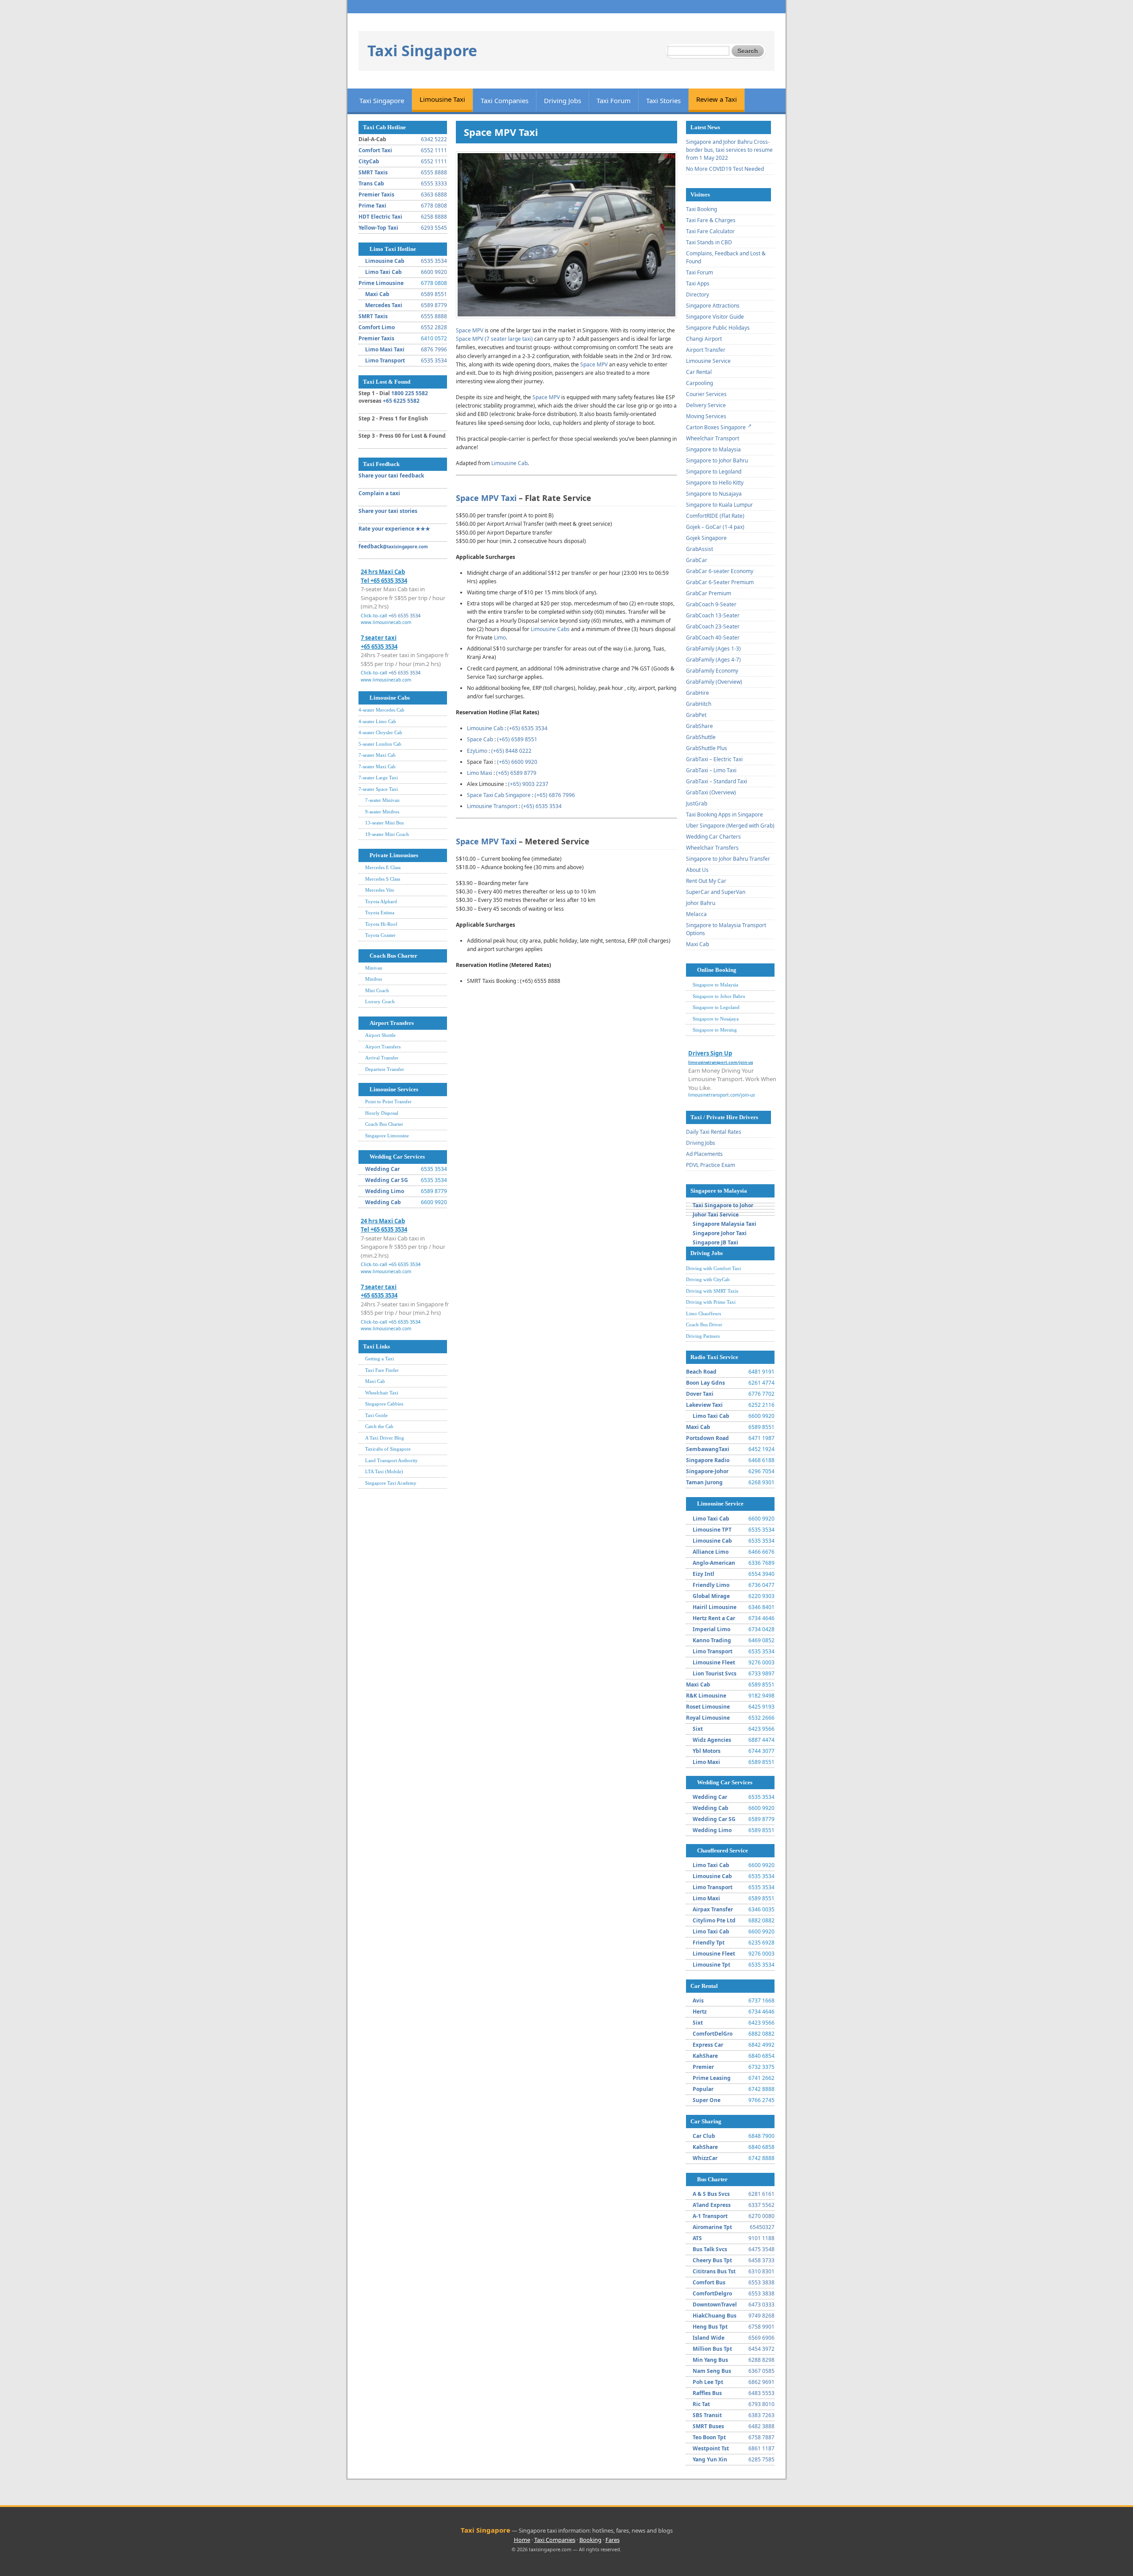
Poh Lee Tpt (708, 2382)
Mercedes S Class (383, 879)
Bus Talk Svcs (710, 2249)
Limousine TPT (712, 1530)
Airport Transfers (392, 1023)
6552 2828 (434, 327)
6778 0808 (434, 206)
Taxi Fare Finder (382, 1370)
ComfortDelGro (713, 2034)
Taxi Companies (505, 100)
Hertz (700, 2012)
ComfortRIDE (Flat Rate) (715, 516)
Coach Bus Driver (704, 1325)
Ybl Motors (707, 1751)
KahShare (705, 2056)
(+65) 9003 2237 (528, 784)
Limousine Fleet (714, 1662)
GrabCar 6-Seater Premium (720, 582)
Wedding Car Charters (713, 837)
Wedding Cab (383, 1202)
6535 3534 (434, 261)
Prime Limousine (381, 283)
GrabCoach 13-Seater (713, 615)
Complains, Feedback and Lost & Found (726, 257)
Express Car (708, 2045)
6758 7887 (761, 2437)
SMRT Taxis (373, 172)
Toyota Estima (380, 913)
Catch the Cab (379, 1426)
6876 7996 (434, 349)
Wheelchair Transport (713, 438)
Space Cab (480, 739)
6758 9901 (761, 2327)
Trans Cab (371, 183)
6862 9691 (761, 2382)
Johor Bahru (701, 903)
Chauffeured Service (723, 1850)
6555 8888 (434, 172)
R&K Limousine (706, 1696)
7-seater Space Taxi (378, 789)
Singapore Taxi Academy (391, 1483)
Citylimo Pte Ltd (714, 1920)
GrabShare (699, 726)
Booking (590, 2540)
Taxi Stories (663, 100)
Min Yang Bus (710, 2360)
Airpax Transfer (713, 1909)
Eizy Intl (703, 1574)
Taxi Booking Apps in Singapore (725, 814)
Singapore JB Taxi (715, 1242)
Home (522, 2540)
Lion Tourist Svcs (715, 1673)
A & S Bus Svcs (711, 2194)
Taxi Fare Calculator (710, 231)
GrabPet (696, 715)
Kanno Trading (712, 1640)
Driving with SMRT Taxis (712, 1291)
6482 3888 (761, 2426)
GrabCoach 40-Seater (713, 637)
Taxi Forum (614, 100)
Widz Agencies (712, 1740)
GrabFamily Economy (712, 671)
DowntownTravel (715, 2305)
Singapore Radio (708, 1460)
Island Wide (709, 2338)
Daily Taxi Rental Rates (714, 1132)
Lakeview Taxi (704, 1405)
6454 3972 (761, 2349)
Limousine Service (708, 361)
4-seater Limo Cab (377, 721)
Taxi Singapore (422, 50)
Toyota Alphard (381, 901)
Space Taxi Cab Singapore (499, 795)
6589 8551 (434, 294)
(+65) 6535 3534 (527, 728)
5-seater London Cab (380, 744)
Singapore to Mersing (715, 1030)
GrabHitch (699, 704)
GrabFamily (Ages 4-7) (713, 660)
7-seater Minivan (382, 800)
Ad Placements (704, 1154)
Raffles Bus (707, 2393)
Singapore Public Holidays (718, 328)
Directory (698, 295)
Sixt (698, 1729)
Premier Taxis (376, 194)
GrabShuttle (701, 737)
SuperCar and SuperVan (716, 892)
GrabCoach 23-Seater (713, 626)
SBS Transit (707, 2415)
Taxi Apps (698, 283)
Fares (613, 2540)
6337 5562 (761, 2205)
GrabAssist (699, 549)
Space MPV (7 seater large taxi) (494, 339)
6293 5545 (434, 228)
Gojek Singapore (706, 538)
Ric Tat (701, 2404)
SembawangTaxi (708, 1449)
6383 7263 (761, 2415)
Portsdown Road (707, 1438)
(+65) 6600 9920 (517, 762)
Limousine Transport (492, 806)
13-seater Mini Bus (384, 823)
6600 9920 (434, 272)
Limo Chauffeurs (703, 1313)
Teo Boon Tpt (709, 2437)
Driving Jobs (563, 100)
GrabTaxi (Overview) (711, 792)
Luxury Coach (380, 1001)
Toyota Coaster (380, 935)
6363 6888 (434, 194)
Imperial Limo (711, 1629)
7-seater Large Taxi (378, 778)
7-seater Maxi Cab (377, 755)
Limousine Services (394, 1089)
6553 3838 (761, 2282)
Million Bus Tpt (712, 2349)
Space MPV (470, 330)
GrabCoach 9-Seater (711, 604)
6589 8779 (434, 305)
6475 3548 (761, 2249)
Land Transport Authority (391, 1460)
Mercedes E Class (383, 867)
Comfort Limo (377, 327)
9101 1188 (761, 2238)
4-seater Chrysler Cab (380, 732)
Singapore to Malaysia (713, 449)
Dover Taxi (700, 1394)
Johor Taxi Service (716, 1215)
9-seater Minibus (382, 812)
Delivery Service (706, 405)
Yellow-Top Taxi (378, 228)
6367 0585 (761, 2371)
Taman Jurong (704, 1482)
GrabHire (698, 693)
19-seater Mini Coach (387, 834)
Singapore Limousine (387, 1136)
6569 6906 (761, 2338)
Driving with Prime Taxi (711, 1302)
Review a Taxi (717, 99)
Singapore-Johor (707, 1471)
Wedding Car (382, 1169)
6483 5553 (761, 2393)
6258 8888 (434, 217)
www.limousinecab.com (386, 622)
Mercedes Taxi (384, 305)
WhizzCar (705, 2158)
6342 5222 (434, 139)
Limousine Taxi (442, 99)
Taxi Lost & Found (387, 382)
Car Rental (699, 372)
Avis (698, 2000)
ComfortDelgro (712, 2293)
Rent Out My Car (706, 881)
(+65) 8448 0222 (511, 751)
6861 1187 (761, 2448)
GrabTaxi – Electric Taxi (714, 759)
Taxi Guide (376, 1415)
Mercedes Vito (380, 890)
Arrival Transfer (382, 1058)
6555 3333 (434, 183)
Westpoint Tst (711, 2448)
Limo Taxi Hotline (393, 249)
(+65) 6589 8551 (517, 739)
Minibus (374, 979)
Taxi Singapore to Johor (723, 1205)
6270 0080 (761, 2216)
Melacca (696, 914)
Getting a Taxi (380, 1359)
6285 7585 (761, 2459)
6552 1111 (434, 150)
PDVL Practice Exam (711, 1165)
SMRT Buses (708, 2426)
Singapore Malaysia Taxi (725, 1224)
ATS (697, 2238)
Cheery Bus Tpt (712, 2260)
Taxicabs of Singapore (388, 1449)
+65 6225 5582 (401, 401)
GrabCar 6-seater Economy (720, 571)
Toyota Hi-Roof (381, 924)
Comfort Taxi (375, 150)
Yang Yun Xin (710, 2459)
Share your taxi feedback (391, 476)
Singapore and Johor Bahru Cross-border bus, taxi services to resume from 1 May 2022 (729, 150)
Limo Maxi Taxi (385, 349)
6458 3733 (761, 2260)
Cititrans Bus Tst (714, 2271)
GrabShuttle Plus (707, 748)
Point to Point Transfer (388, 1101)
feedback (393, 546)
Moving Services (706, 416)
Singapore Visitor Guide (715, 317)
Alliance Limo (711, 1552)
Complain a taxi (379, 493)
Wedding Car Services (397, 1157)
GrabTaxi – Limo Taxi (711, 770)
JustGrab (697, 803)
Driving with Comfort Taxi (713, 1268)
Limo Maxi (480, 773)
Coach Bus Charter (393, 956)
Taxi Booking (701, 209)
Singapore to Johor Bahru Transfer (728, 859)
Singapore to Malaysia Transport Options (726, 929)
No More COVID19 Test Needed (725, 169)
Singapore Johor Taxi (720, 1233)
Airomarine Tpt (712, 2227)
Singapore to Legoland (714, 472)
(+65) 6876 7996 (555, 795)
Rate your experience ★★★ (394, 529)
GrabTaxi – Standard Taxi (717, 781)
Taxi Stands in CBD (709, 242)
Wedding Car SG (387, 1180)
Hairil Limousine (715, 1607)
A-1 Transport (710, 2216)
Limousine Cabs (390, 698)
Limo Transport (385, 360)
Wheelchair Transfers (712, 848)
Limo (500, 637)
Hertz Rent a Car (714, 1618)
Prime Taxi (372, 206)
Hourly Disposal (382, 1113)
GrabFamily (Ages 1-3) (713, 649)
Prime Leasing (712, 2078)
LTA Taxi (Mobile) (384, 1471)
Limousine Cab (385, 261)
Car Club (704, 2136)
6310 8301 (761, 2271)
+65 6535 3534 (405, 615)
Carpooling (699, 383)
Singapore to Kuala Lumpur (719, 505)
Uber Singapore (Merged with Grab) (730, 826)
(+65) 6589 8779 (516, 773)
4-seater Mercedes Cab (382, 710)
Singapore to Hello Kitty (715, 483)
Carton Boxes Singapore (716, 427)
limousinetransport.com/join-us (722, 1095)
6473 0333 (761, 2305)
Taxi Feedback (381, 464)
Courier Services (706, 394)
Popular (703, 2089)
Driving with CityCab (708, 1279)
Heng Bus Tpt (710, 2327)
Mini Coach (377, 990)
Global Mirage (711, 1596)
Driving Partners (703, 1336)
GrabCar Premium (709, 593)
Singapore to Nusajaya (714, 494)
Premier (703, 2067)
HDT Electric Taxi (380, 217)
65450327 (762, 2227)
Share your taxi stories (388, 511)
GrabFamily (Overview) (714, 682)
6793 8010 (761, 2404)
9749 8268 (761, 2316)
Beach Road (701, 1372)
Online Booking (717, 970)
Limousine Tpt (711, 1965)
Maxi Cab (377, 294)
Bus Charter (712, 2179)
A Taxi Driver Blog (385, 1438)
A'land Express (712, 2205)
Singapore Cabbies (384, 1404)
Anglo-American (714, 1563)
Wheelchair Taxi (382, 1393)
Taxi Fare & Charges (711, 220)
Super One (707, 2100)
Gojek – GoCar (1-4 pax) (715, 527)
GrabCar (697, 560)
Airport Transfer (706, 350)
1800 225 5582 (410, 393)
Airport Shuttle (380, 1035)
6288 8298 (761, 2360)
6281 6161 (761, 2194)
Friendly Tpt (709, 1943)
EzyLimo (477, 751)
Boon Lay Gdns (705, 1383)
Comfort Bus (709, 2282)
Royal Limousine (708, 1718)
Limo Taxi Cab (383, 272)
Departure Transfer (385, 1069)
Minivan (374, 968)
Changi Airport (704, 339)
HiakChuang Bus (715, 2316)
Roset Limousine (708, 1707)
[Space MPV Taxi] (566, 235)
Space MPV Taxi (486, 498)
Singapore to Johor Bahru (717, 460)
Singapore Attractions (713, 306)
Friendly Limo (711, 1585)
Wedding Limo (385, 1191)
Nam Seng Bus (712, 2371)
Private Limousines (394, 855)
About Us (697, 870)
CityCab (369, 161)
